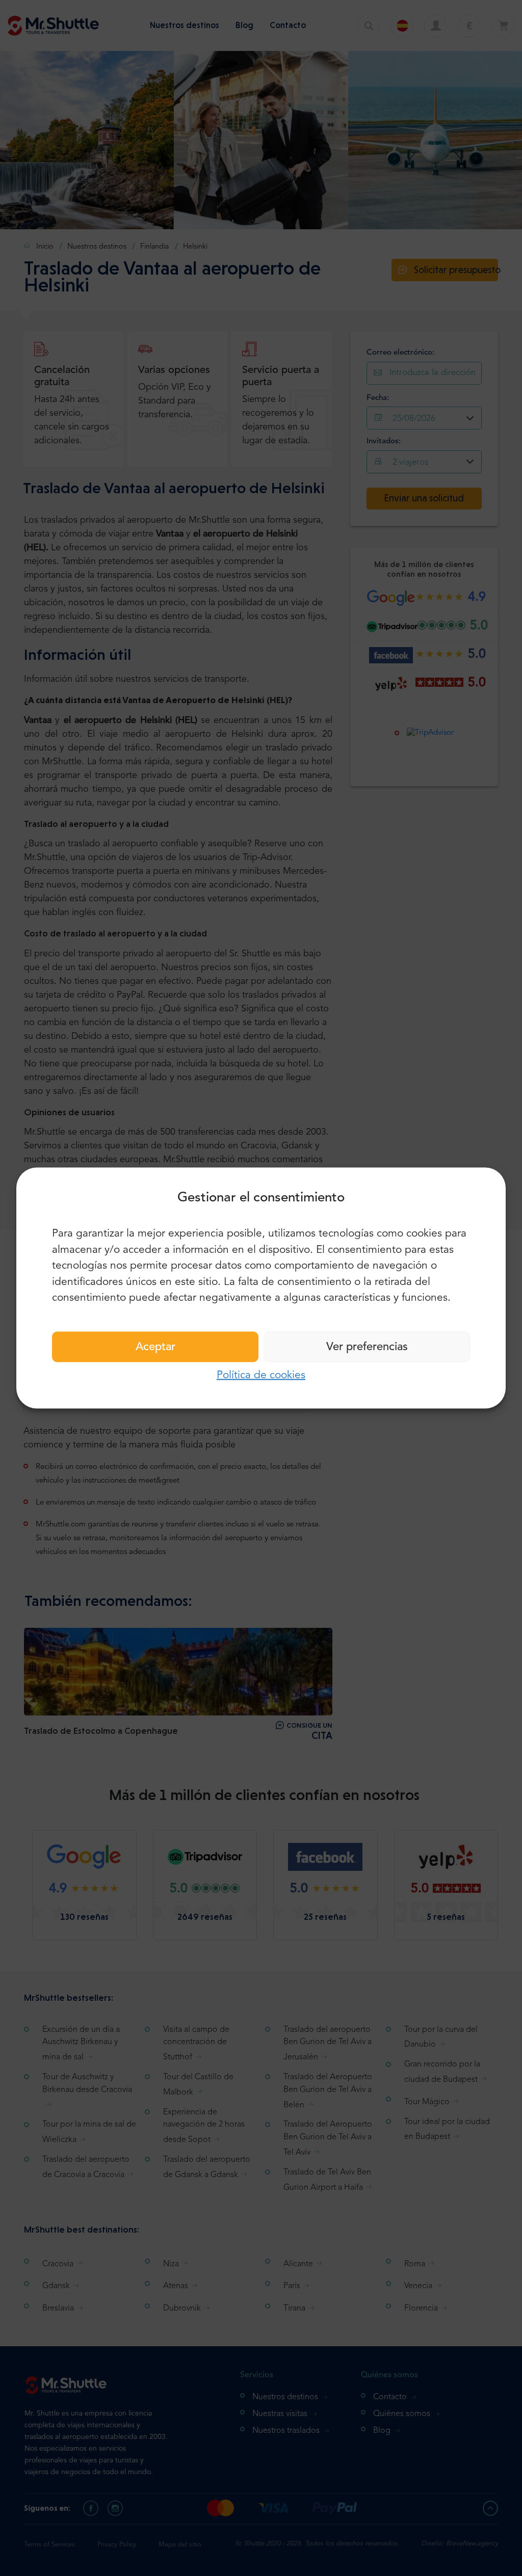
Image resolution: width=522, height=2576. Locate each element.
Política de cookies (261, 1375)
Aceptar (155, 1347)
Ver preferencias (367, 1347)
